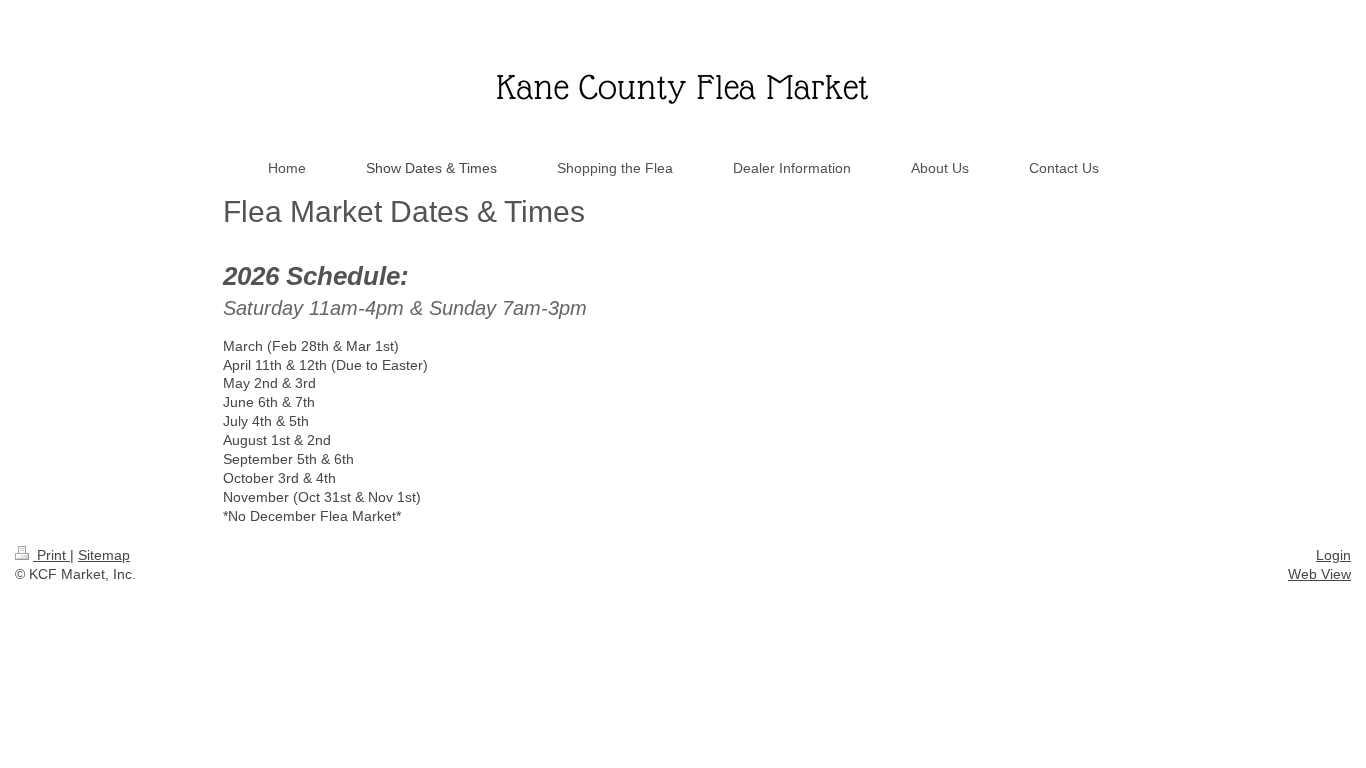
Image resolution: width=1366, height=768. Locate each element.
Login (1333, 555)
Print (51, 555)
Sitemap (104, 555)
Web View (1319, 574)
